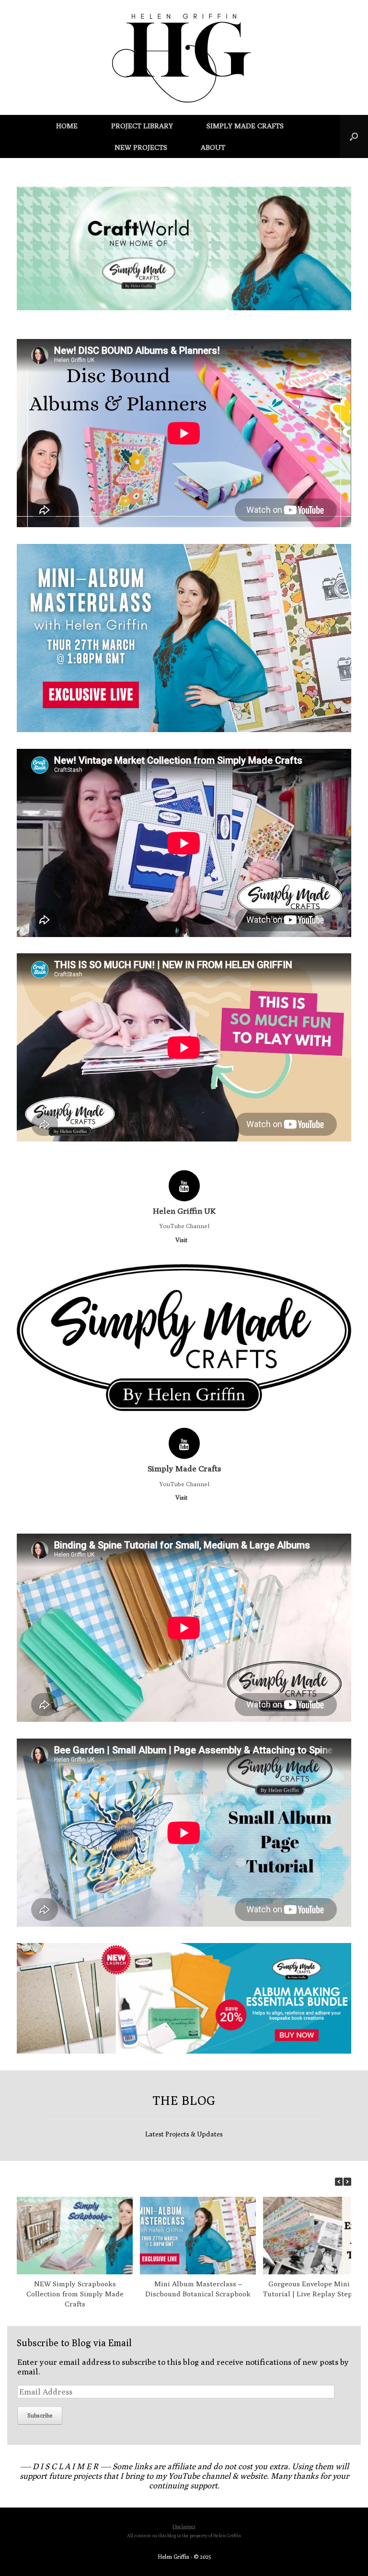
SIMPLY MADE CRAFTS (245, 126)
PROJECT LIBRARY (142, 126)
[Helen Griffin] (184, 57)
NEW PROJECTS (141, 147)
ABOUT (213, 147)
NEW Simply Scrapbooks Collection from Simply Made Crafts (75, 2294)
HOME (67, 126)
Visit (182, 1240)
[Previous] (339, 2182)
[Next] (347, 2182)
